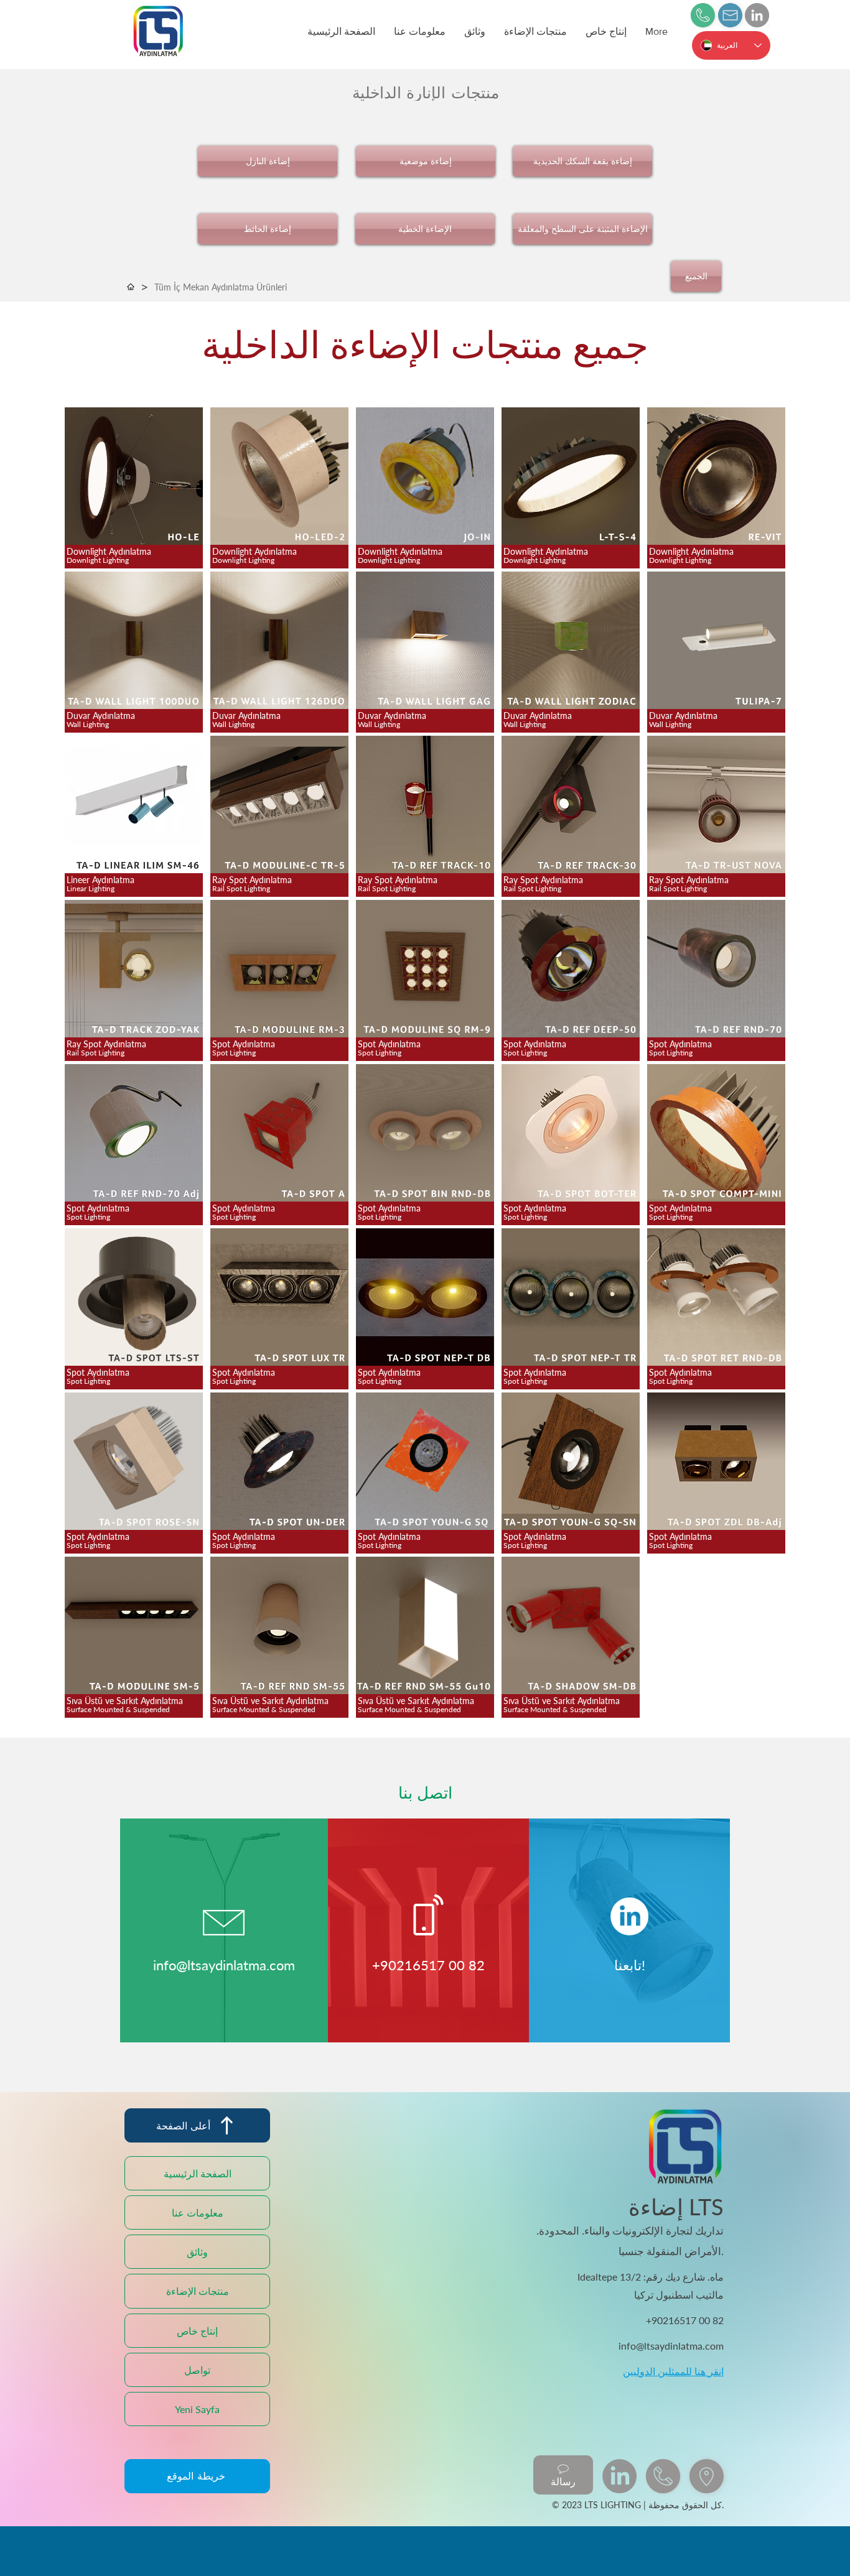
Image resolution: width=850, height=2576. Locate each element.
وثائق (197, 2252)
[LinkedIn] (757, 15)
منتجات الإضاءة (198, 2291)
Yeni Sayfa (197, 2409)
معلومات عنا (198, 2212)
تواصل (197, 2370)
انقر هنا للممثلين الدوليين (673, 2371)
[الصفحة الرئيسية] (131, 287)
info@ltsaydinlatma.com (224, 1965)
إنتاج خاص (197, 2331)
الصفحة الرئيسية (198, 2173)
